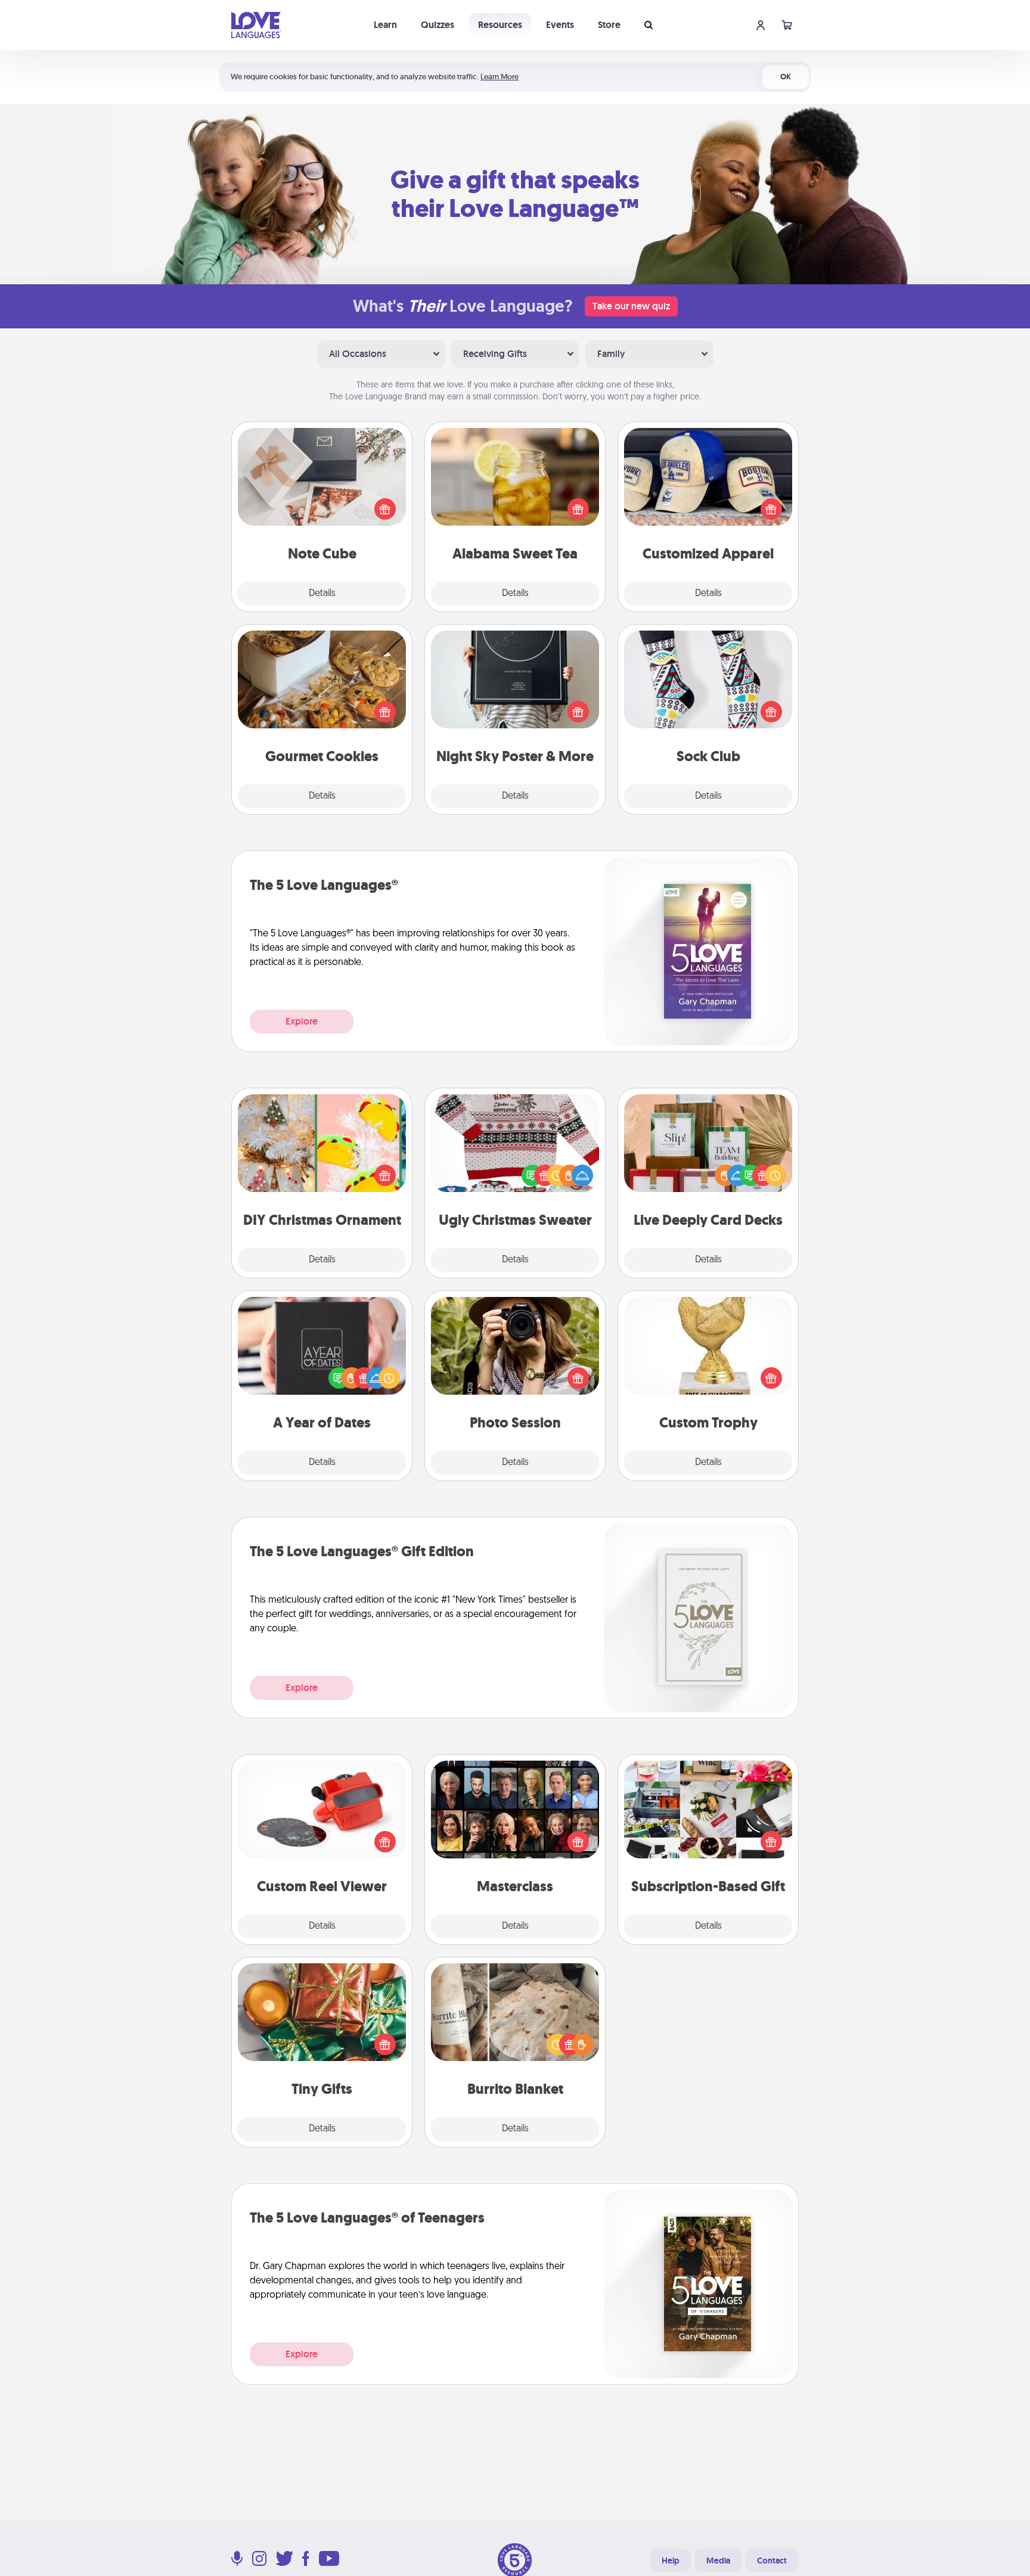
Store (609, 25)
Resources (500, 25)
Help (671, 2561)
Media (718, 2561)
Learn (385, 25)
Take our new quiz (631, 306)
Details (322, 594)
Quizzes (438, 25)
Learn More (500, 77)
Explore (302, 1021)
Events (560, 25)
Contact (772, 2561)
